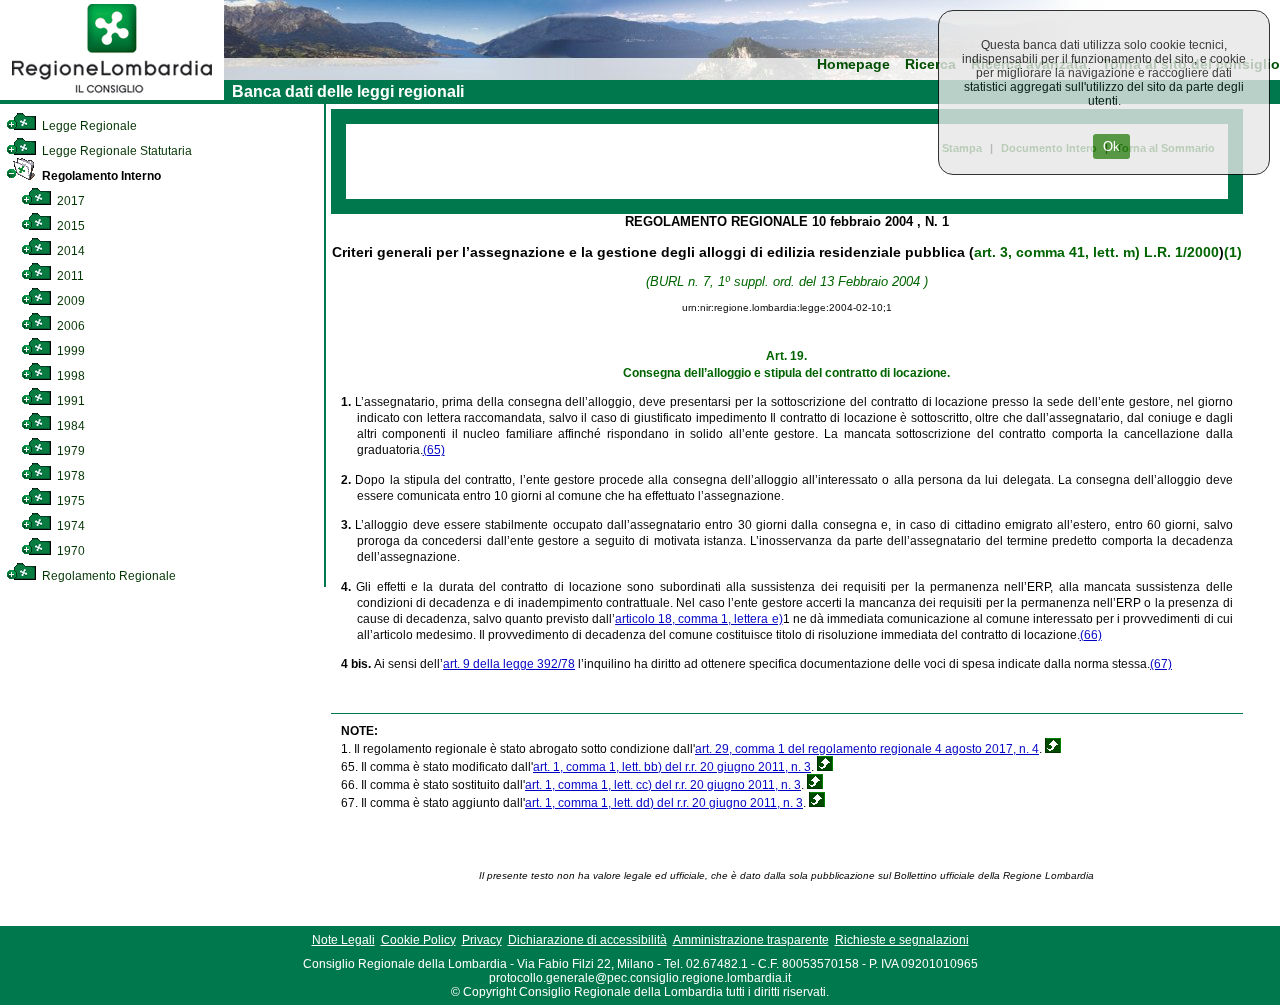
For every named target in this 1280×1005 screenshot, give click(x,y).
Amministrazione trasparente (751, 940)
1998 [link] (69, 376)
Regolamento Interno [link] (100, 176)
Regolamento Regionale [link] (107, 576)
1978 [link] (69, 476)
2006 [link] (69, 326)
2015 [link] (69, 226)
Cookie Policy (418, 940)
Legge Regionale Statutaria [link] (115, 151)
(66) (1091, 635)
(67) (1161, 664)
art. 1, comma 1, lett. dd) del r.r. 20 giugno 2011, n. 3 (664, 803)
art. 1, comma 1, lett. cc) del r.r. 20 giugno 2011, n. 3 (663, 785)
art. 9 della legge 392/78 (509, 664)
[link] (112, 96)
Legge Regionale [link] (88, 126)
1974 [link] (69, 526)
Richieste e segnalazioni (902, 940)
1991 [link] (69, 401)
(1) (1233, 252)
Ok (1111, 146)
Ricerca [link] (930, 64)
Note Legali (343, 940)
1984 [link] (69, 426)
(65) (434, 450)
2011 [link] (69, 276)
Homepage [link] (853, 64)
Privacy (482, 940)
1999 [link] (69, 351)
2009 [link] (69, 301)
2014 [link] (69, 251)
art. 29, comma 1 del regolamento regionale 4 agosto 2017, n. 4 (867, 749)
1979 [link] (69, 451)
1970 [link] (69, 551)
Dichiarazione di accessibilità (587, 940)
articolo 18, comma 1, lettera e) (698, 619)
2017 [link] (69, 201)
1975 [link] (69, 501)
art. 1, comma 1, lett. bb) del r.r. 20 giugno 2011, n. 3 (672, 767)
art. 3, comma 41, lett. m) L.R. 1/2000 (1096, 252)
